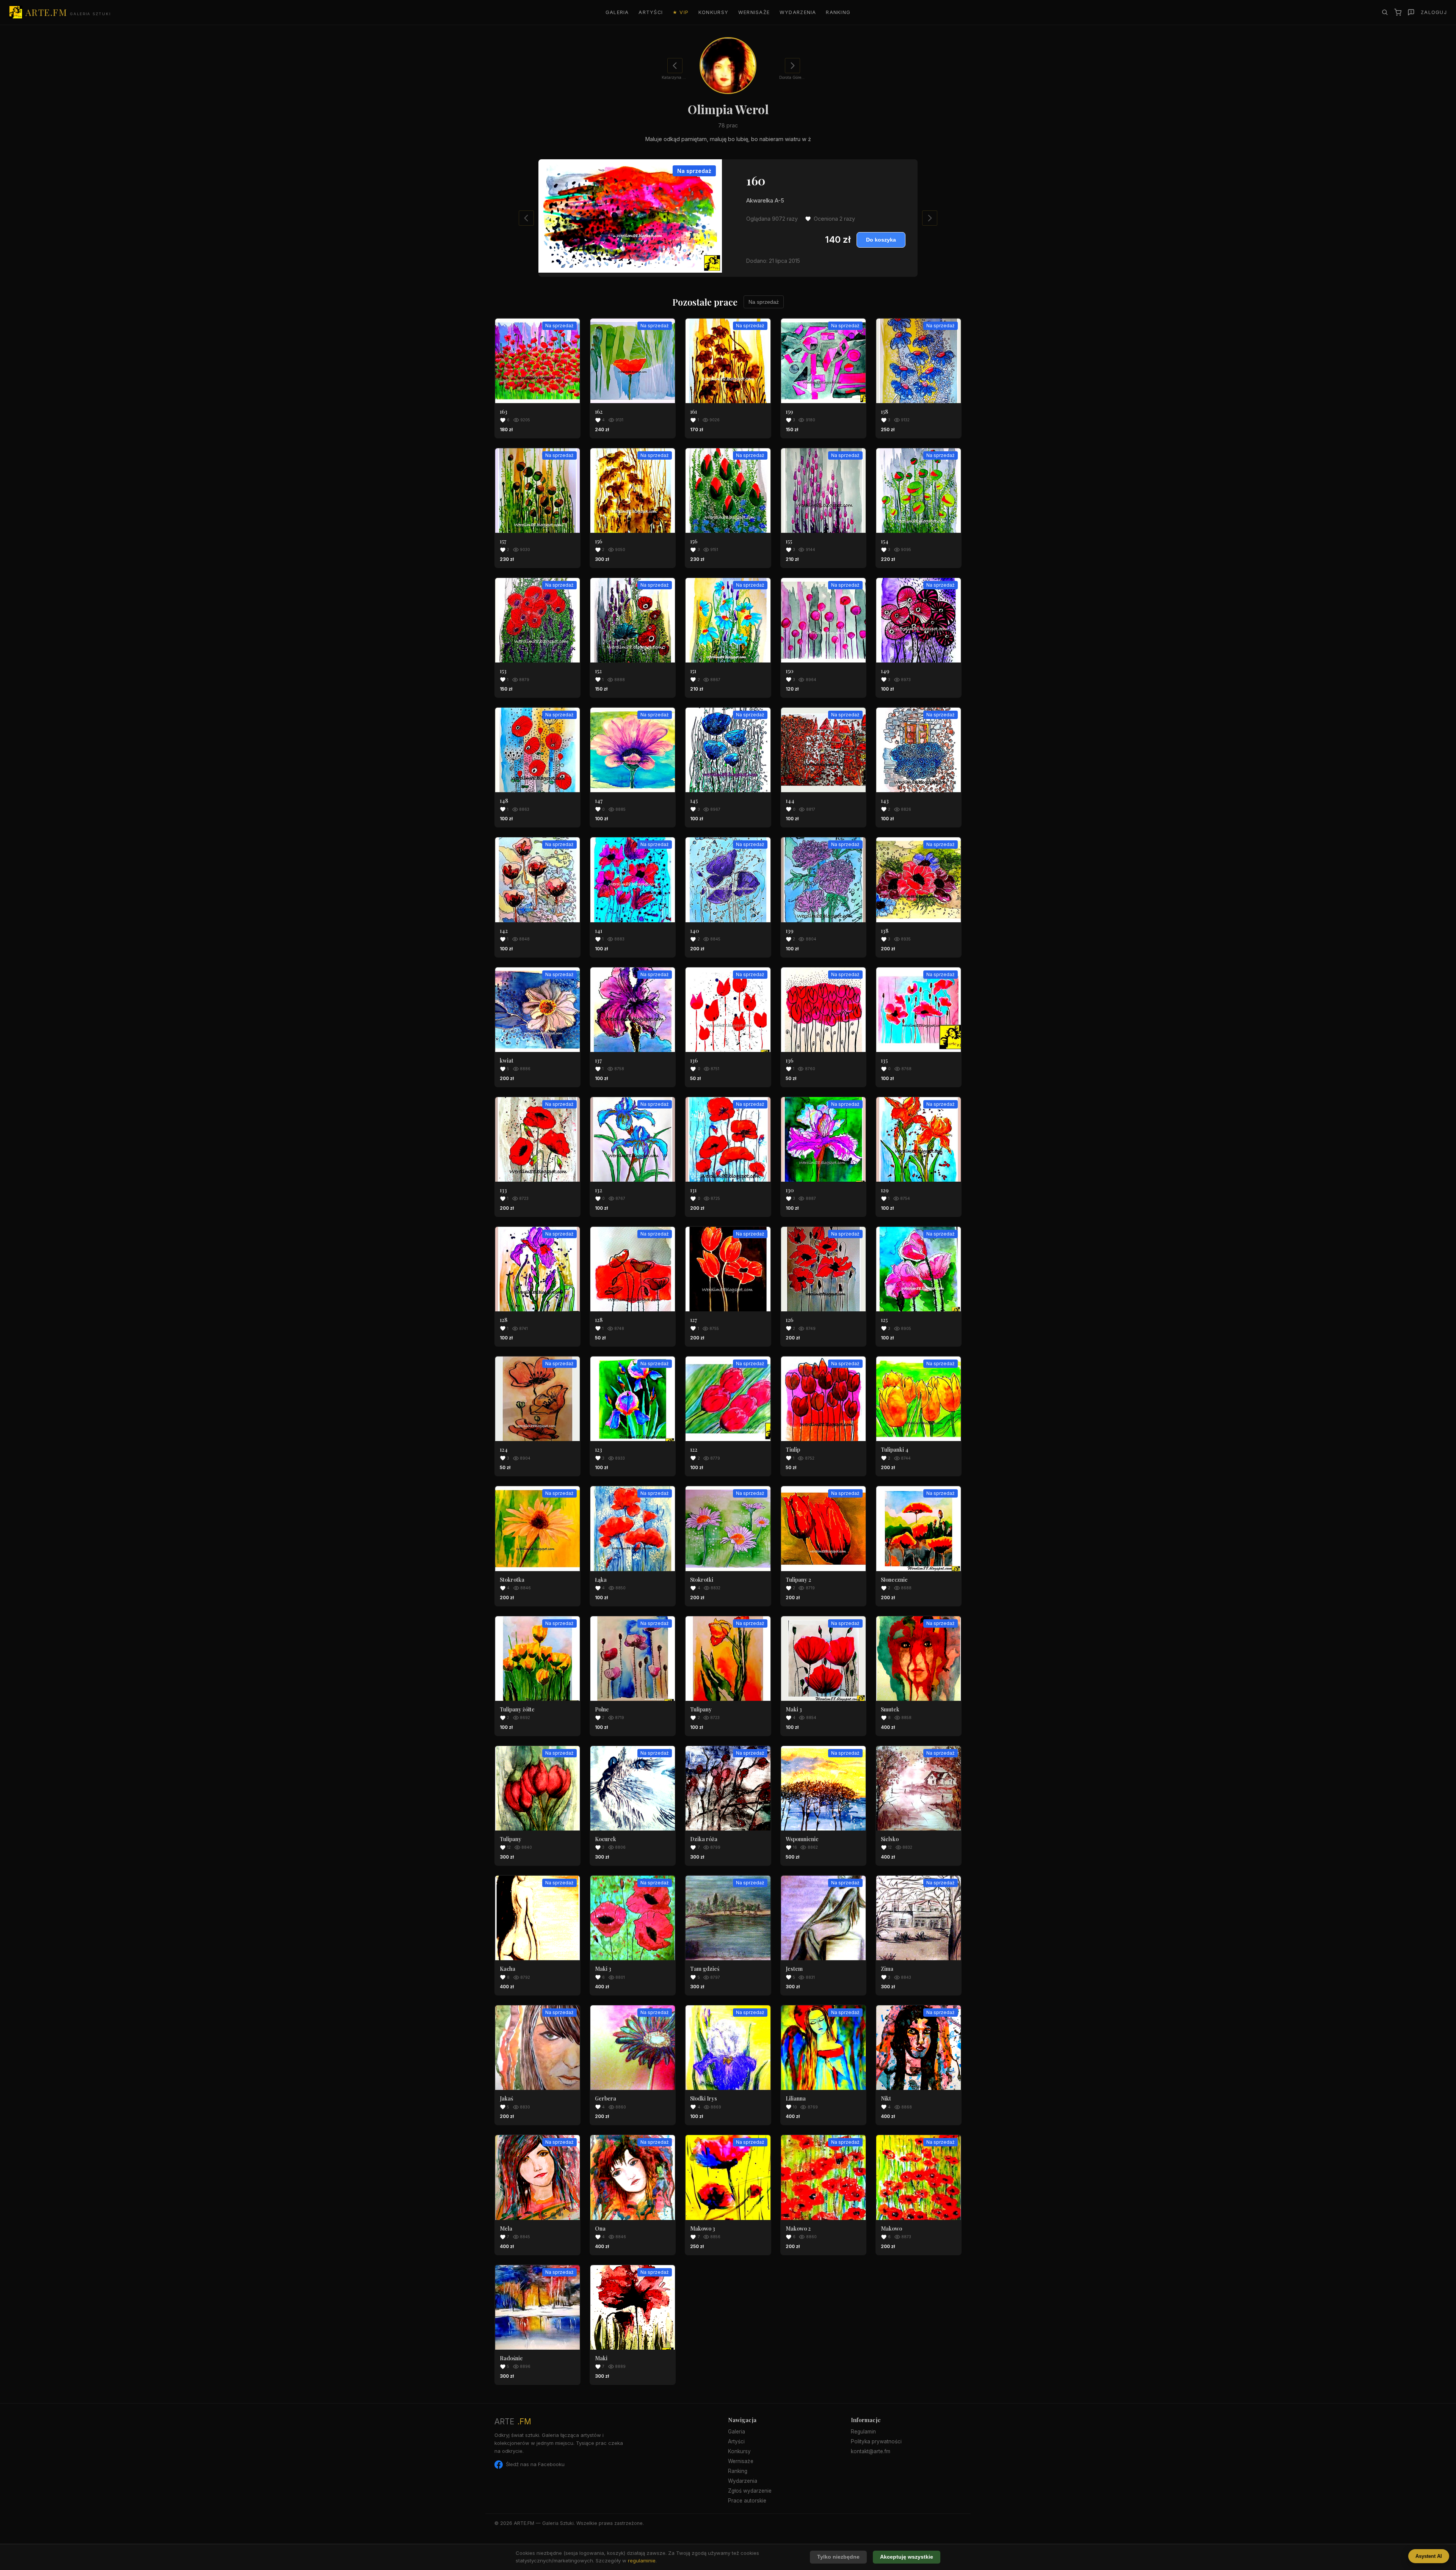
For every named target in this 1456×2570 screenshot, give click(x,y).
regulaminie (642, 2561)
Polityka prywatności (876, 2441)
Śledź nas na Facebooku (535, 2464)
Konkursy (713, 12)
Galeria (617, 12)
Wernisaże (754, 12)
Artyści (651, 12)
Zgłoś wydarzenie (750, 2491)
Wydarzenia (798, 12)
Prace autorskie (747, 2501)
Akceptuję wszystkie (907, 2557)
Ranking (838, 12)
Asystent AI (1429, 2556)
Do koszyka (881, 240)
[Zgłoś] (1411, 12)
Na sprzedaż (764, 302)
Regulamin (863, 2432)
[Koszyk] (1398, 12)
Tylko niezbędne (838, 2557)
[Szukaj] (1385, 12)
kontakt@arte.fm (871, 2451)
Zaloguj (1434, 12)
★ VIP (681, 12)
